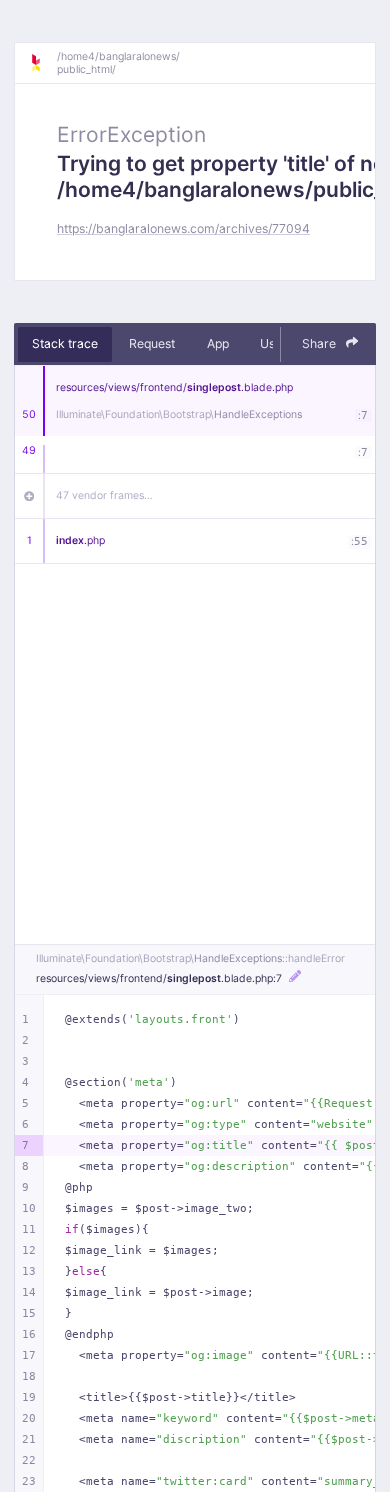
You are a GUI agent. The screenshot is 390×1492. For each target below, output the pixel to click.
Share (320, 343)
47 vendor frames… (104, 495)
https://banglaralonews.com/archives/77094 (183, 228)
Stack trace (65, 343)
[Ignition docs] (43, 63)
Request (152, 343)
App (218, 343)
